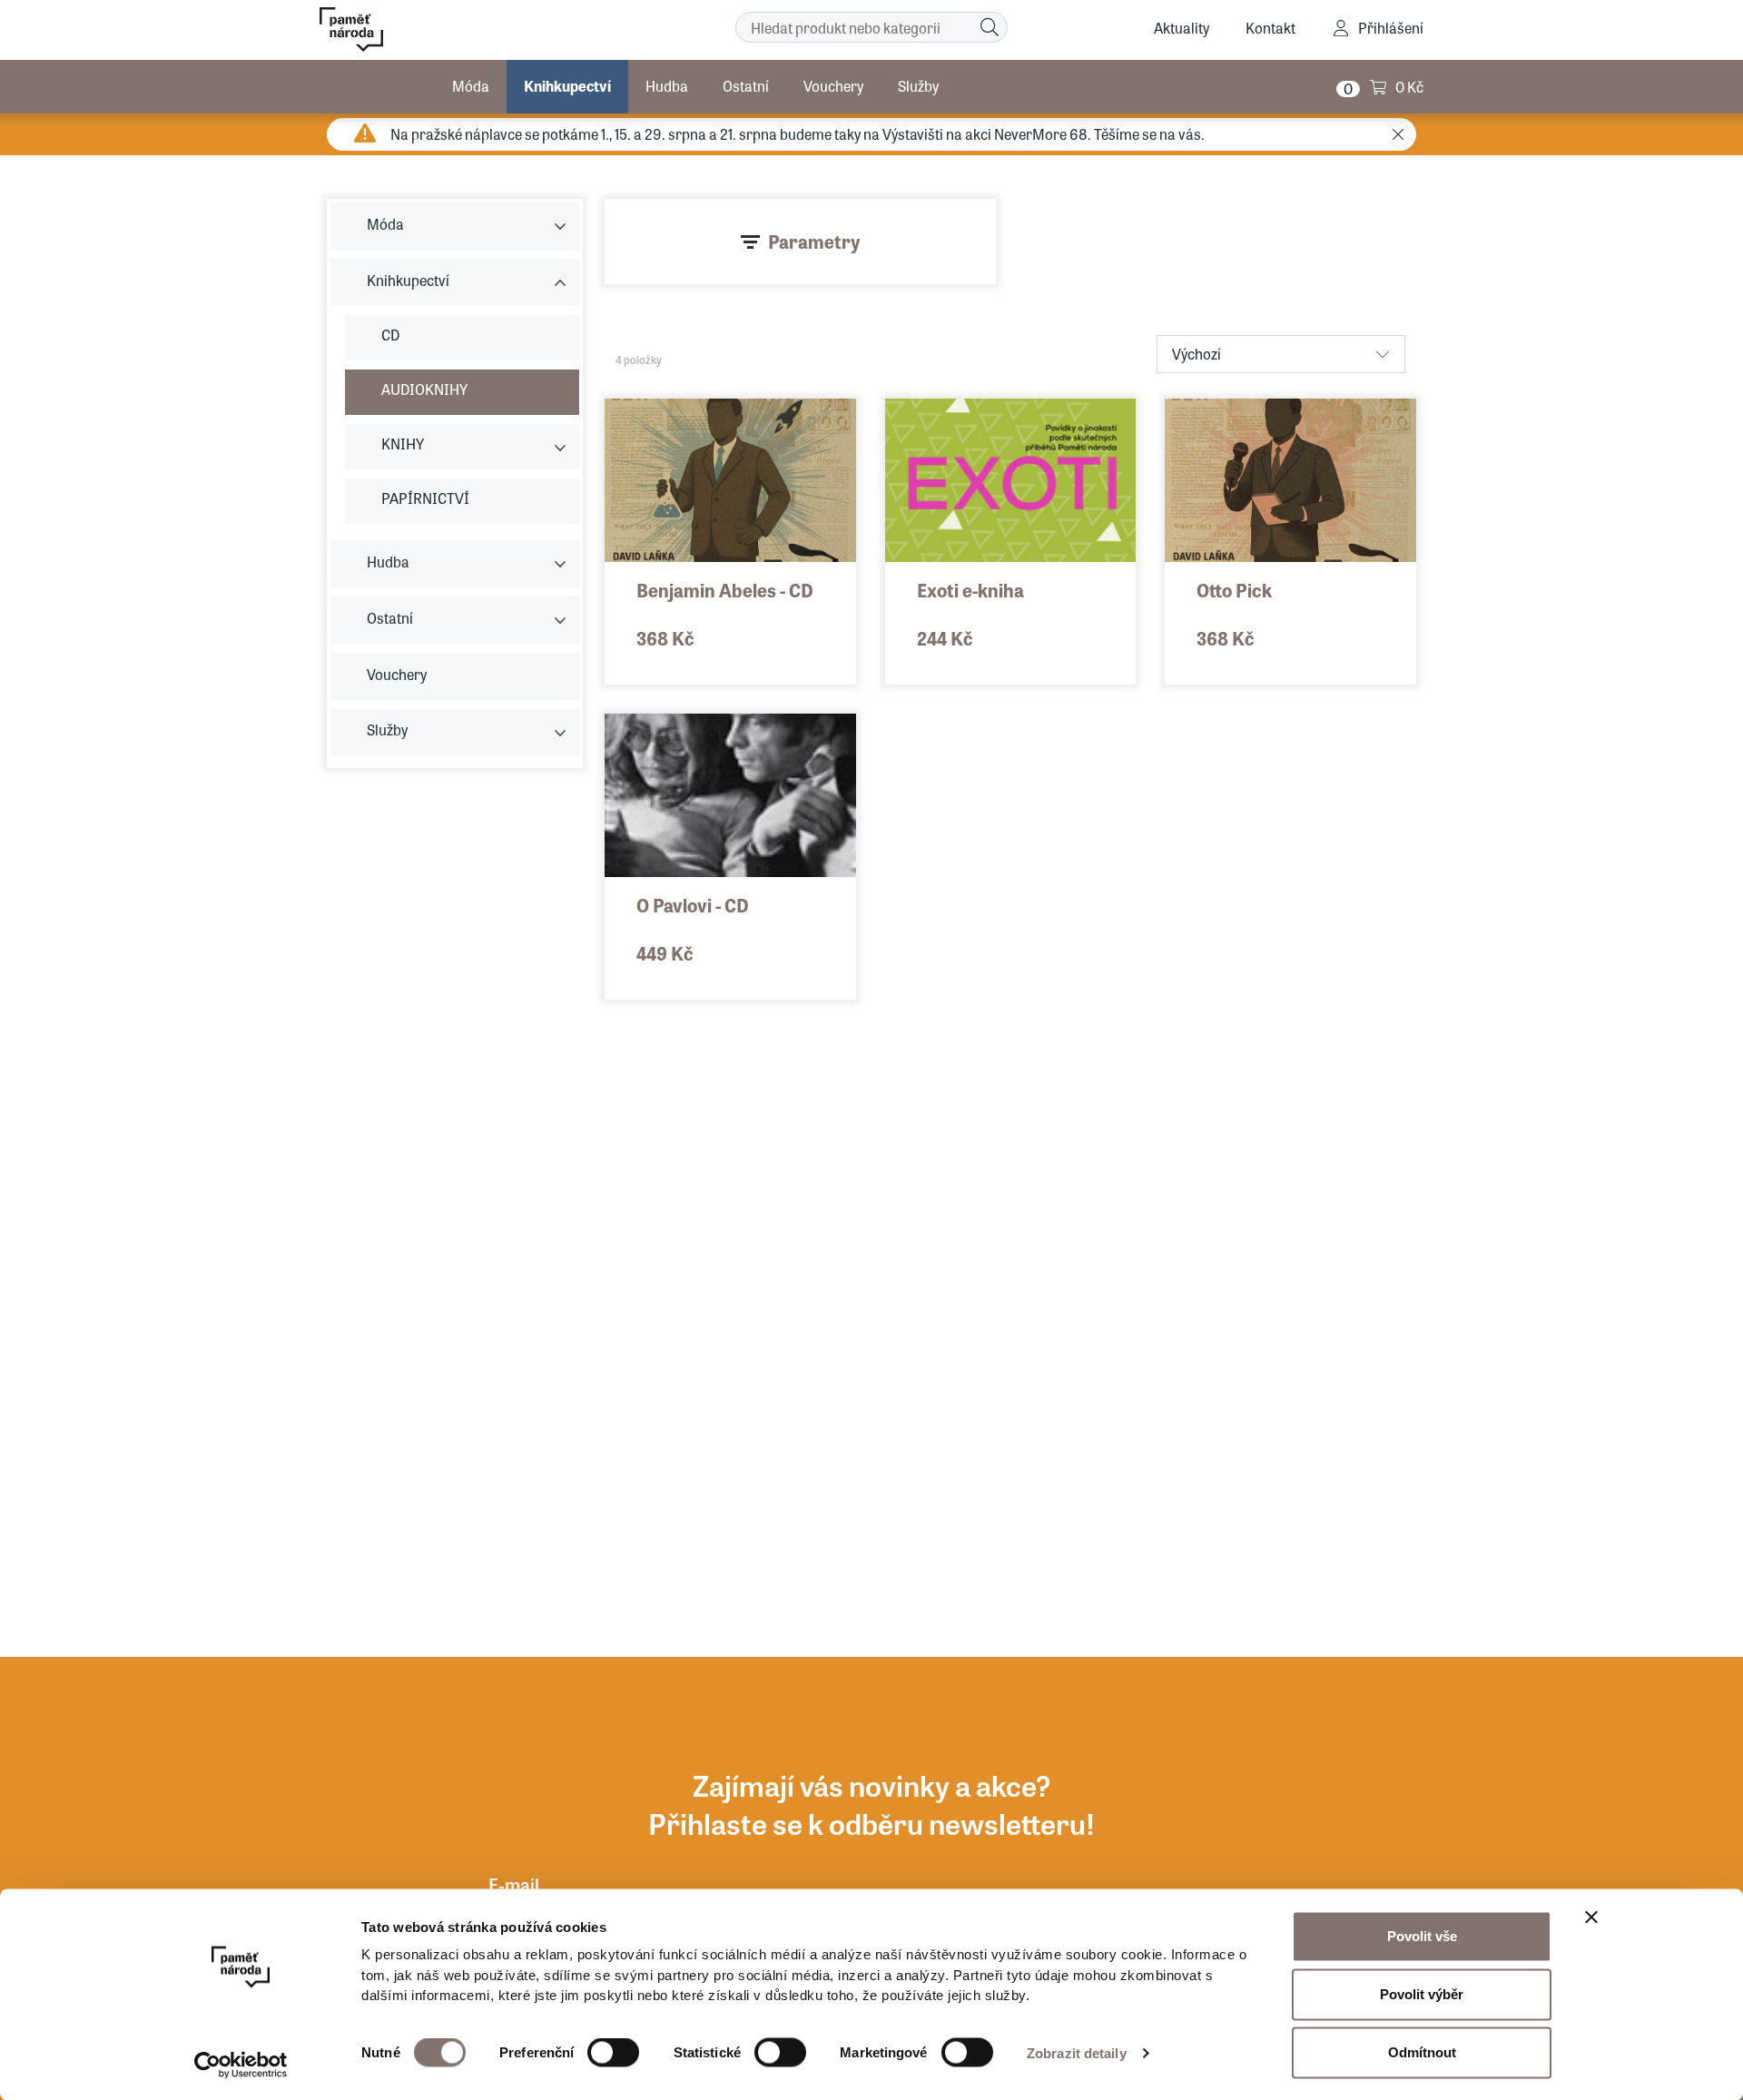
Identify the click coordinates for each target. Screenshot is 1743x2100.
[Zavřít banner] (1591, 1918)
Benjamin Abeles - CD (725, 590)
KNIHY (403, 444)
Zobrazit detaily (1077, 2053)
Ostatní (746, 86)
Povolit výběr (1422, 1994)
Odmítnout (1422, 2052)
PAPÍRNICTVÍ (425, 498)
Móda (471, 86)
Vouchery (833, 86)
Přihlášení (1391, 28)
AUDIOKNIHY (424, 389)
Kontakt (1270, 28)
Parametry (814, 241)
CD (390, 335)
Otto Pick (1234, 590)
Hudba (667, 86)
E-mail (514, 1884)
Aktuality (1182, 28)
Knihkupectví (567, 86)
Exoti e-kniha (970, 590)
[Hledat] (990, 27)
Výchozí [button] (1196, 354)
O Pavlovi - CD (693, 905)
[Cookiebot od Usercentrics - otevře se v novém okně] (241, 2065)
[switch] (613, 2053)
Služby (918, 86)
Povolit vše (1422, 1936)
